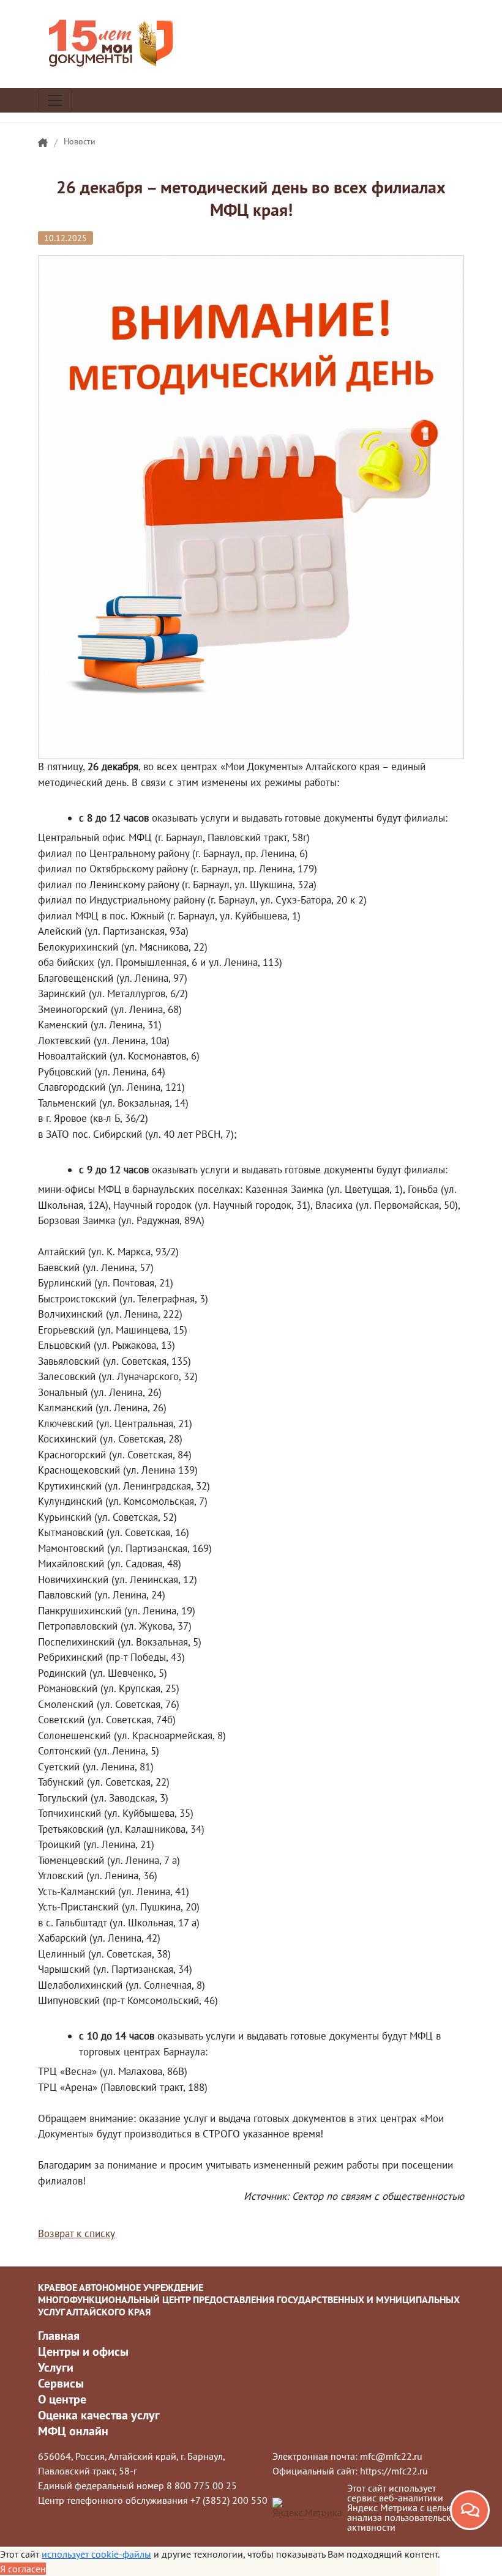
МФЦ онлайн (73, 2431)
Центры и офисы (83, 2351)
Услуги (56, 2367)
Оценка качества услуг (99, 2415)
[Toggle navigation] (55, 100)
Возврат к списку (77, 2233)
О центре (62, 2399)
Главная (59, 2336)
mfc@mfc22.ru (391, 2456)
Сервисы (61, 2383)
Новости (80, 141)
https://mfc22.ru (394, 2471)
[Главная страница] (43, 143)
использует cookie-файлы (96, 2554)
